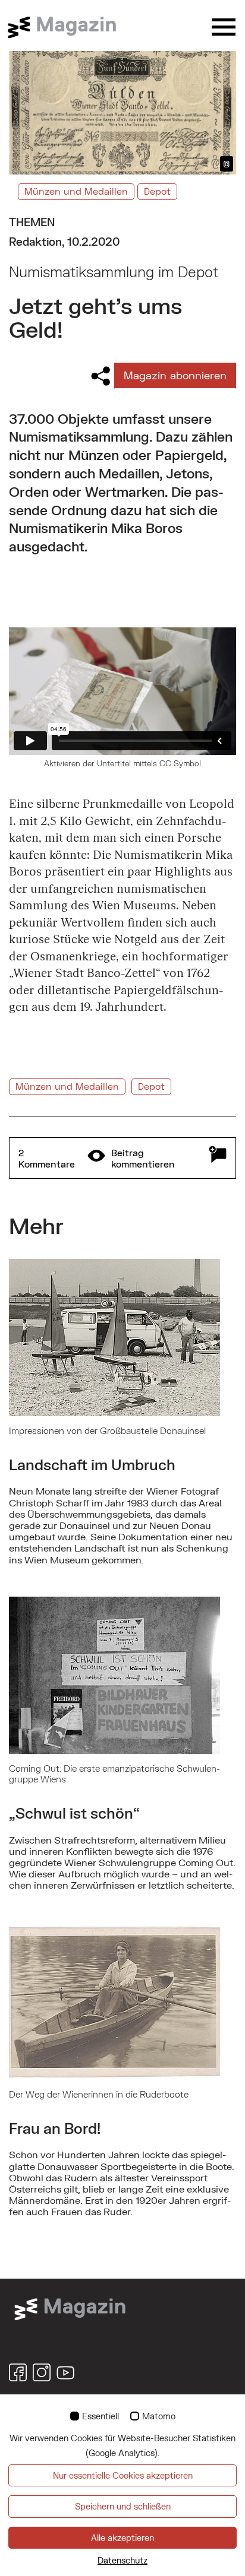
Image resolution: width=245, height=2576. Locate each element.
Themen (32, 222)
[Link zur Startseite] (68, 27)
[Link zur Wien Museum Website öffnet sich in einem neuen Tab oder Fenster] (70, 2308)
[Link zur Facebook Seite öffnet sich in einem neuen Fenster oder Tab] (18, 2372)
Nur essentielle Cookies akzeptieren (123, 2475)
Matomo (159, 2416)
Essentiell (100, 2416)
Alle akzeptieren (122, 2538)
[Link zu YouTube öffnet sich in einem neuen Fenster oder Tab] (65, 2372)
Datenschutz (122, 2560)
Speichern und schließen (123, 2506)
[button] (122, 1158)
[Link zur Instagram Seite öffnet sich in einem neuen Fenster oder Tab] (42, 2372)
